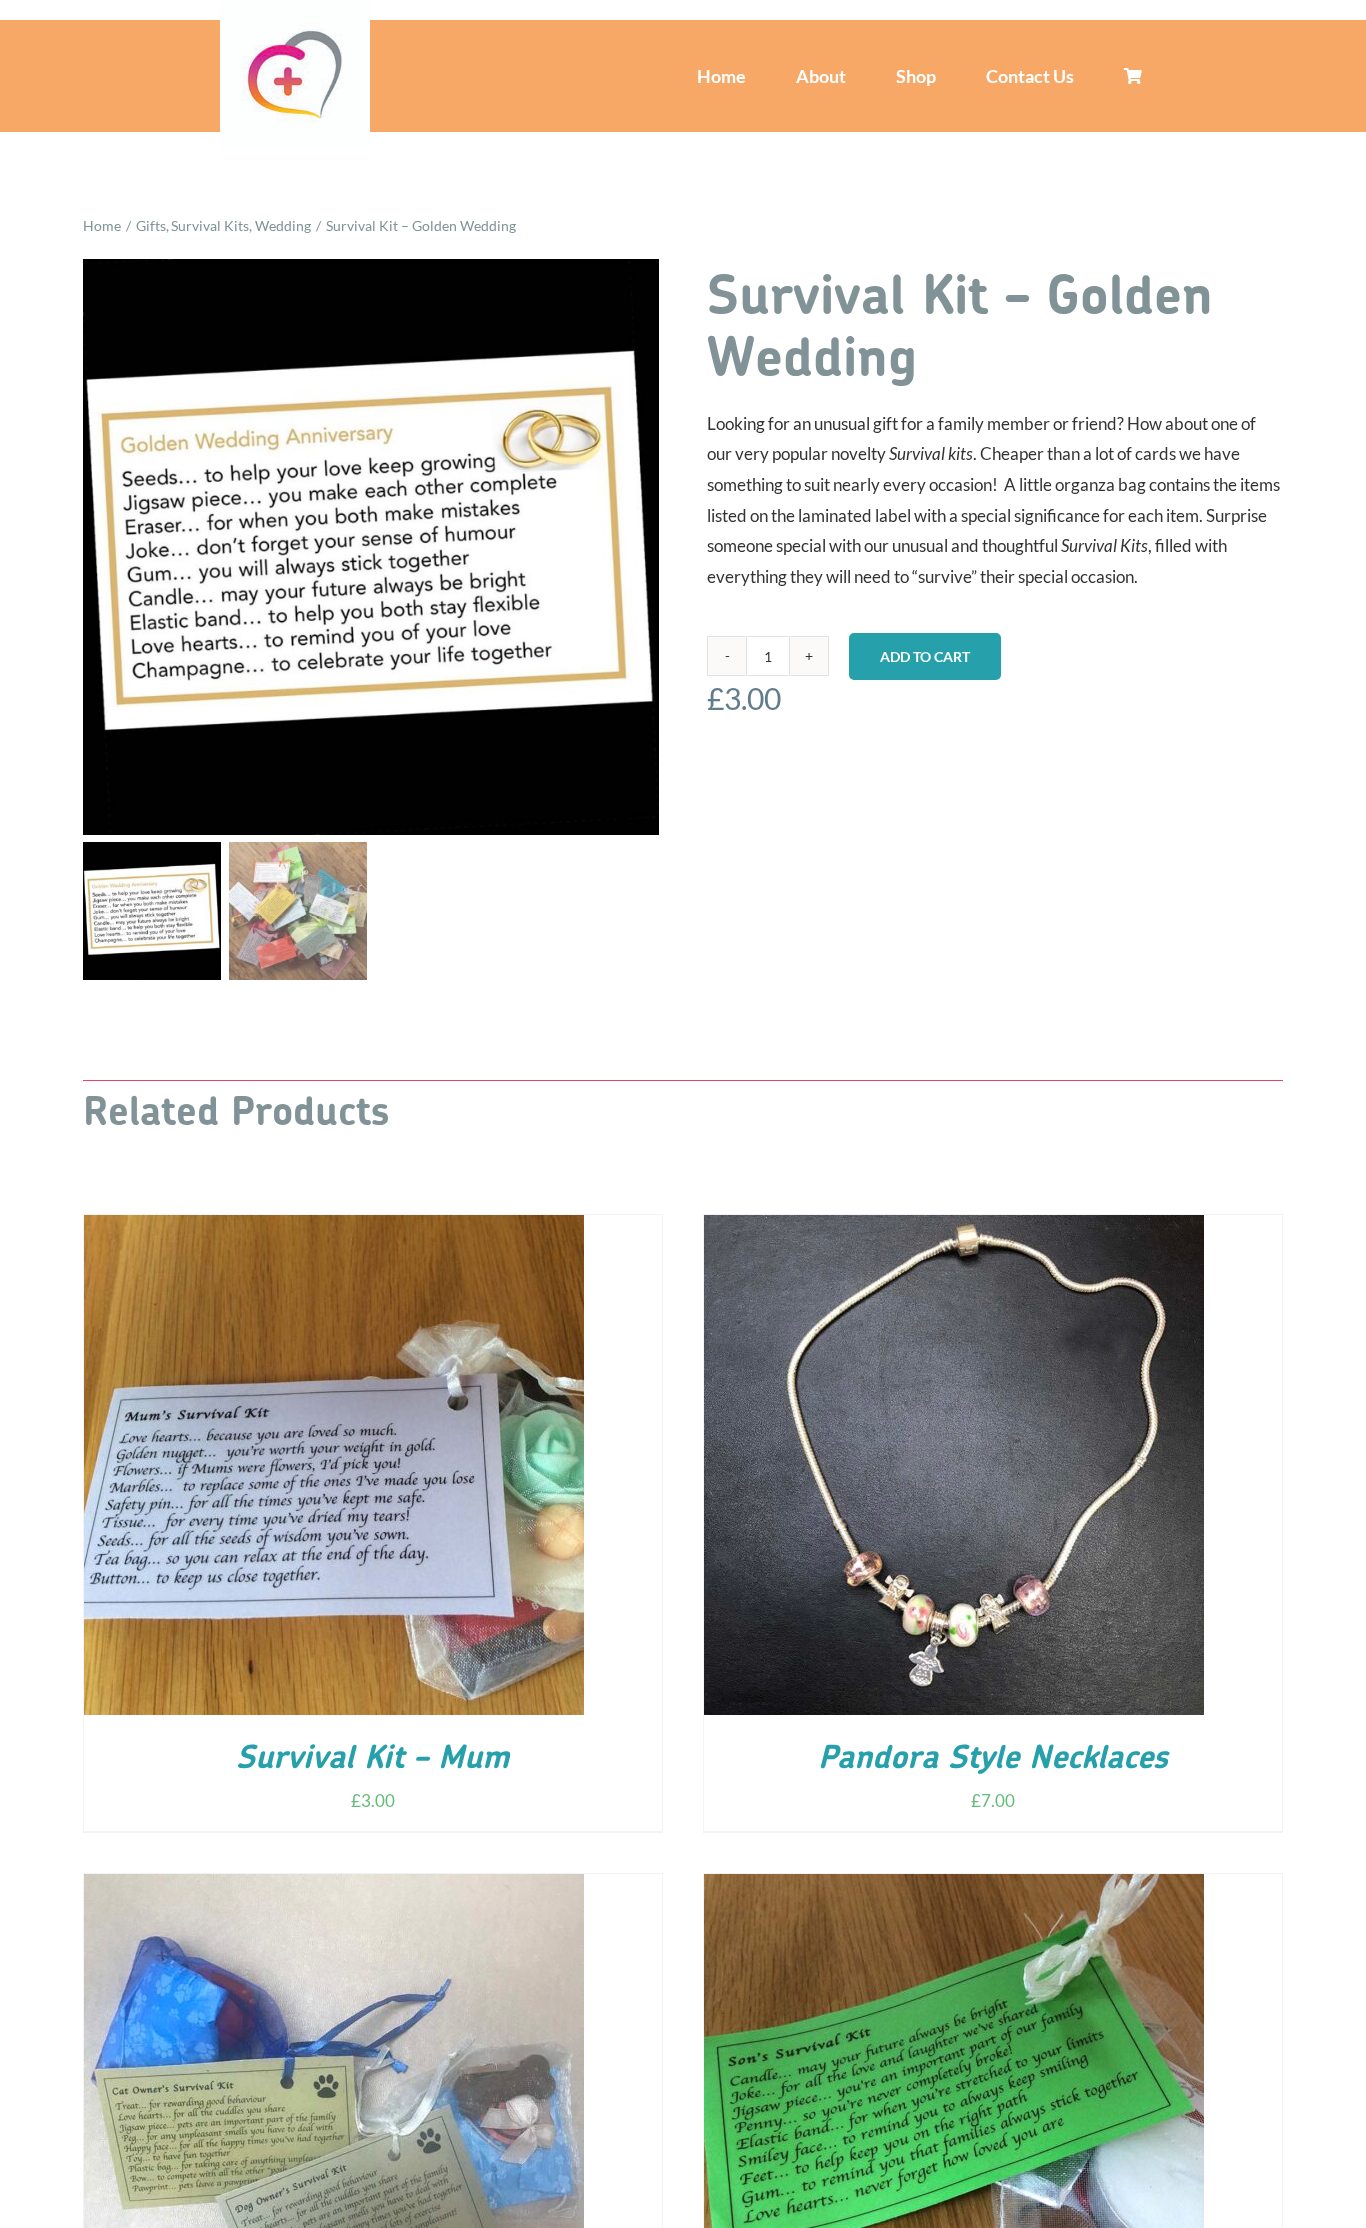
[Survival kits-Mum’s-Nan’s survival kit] (371, 547)
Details (392, 1469)
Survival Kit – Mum (372, 1760)
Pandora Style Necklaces (993, 1760)
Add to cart (925, 656)
